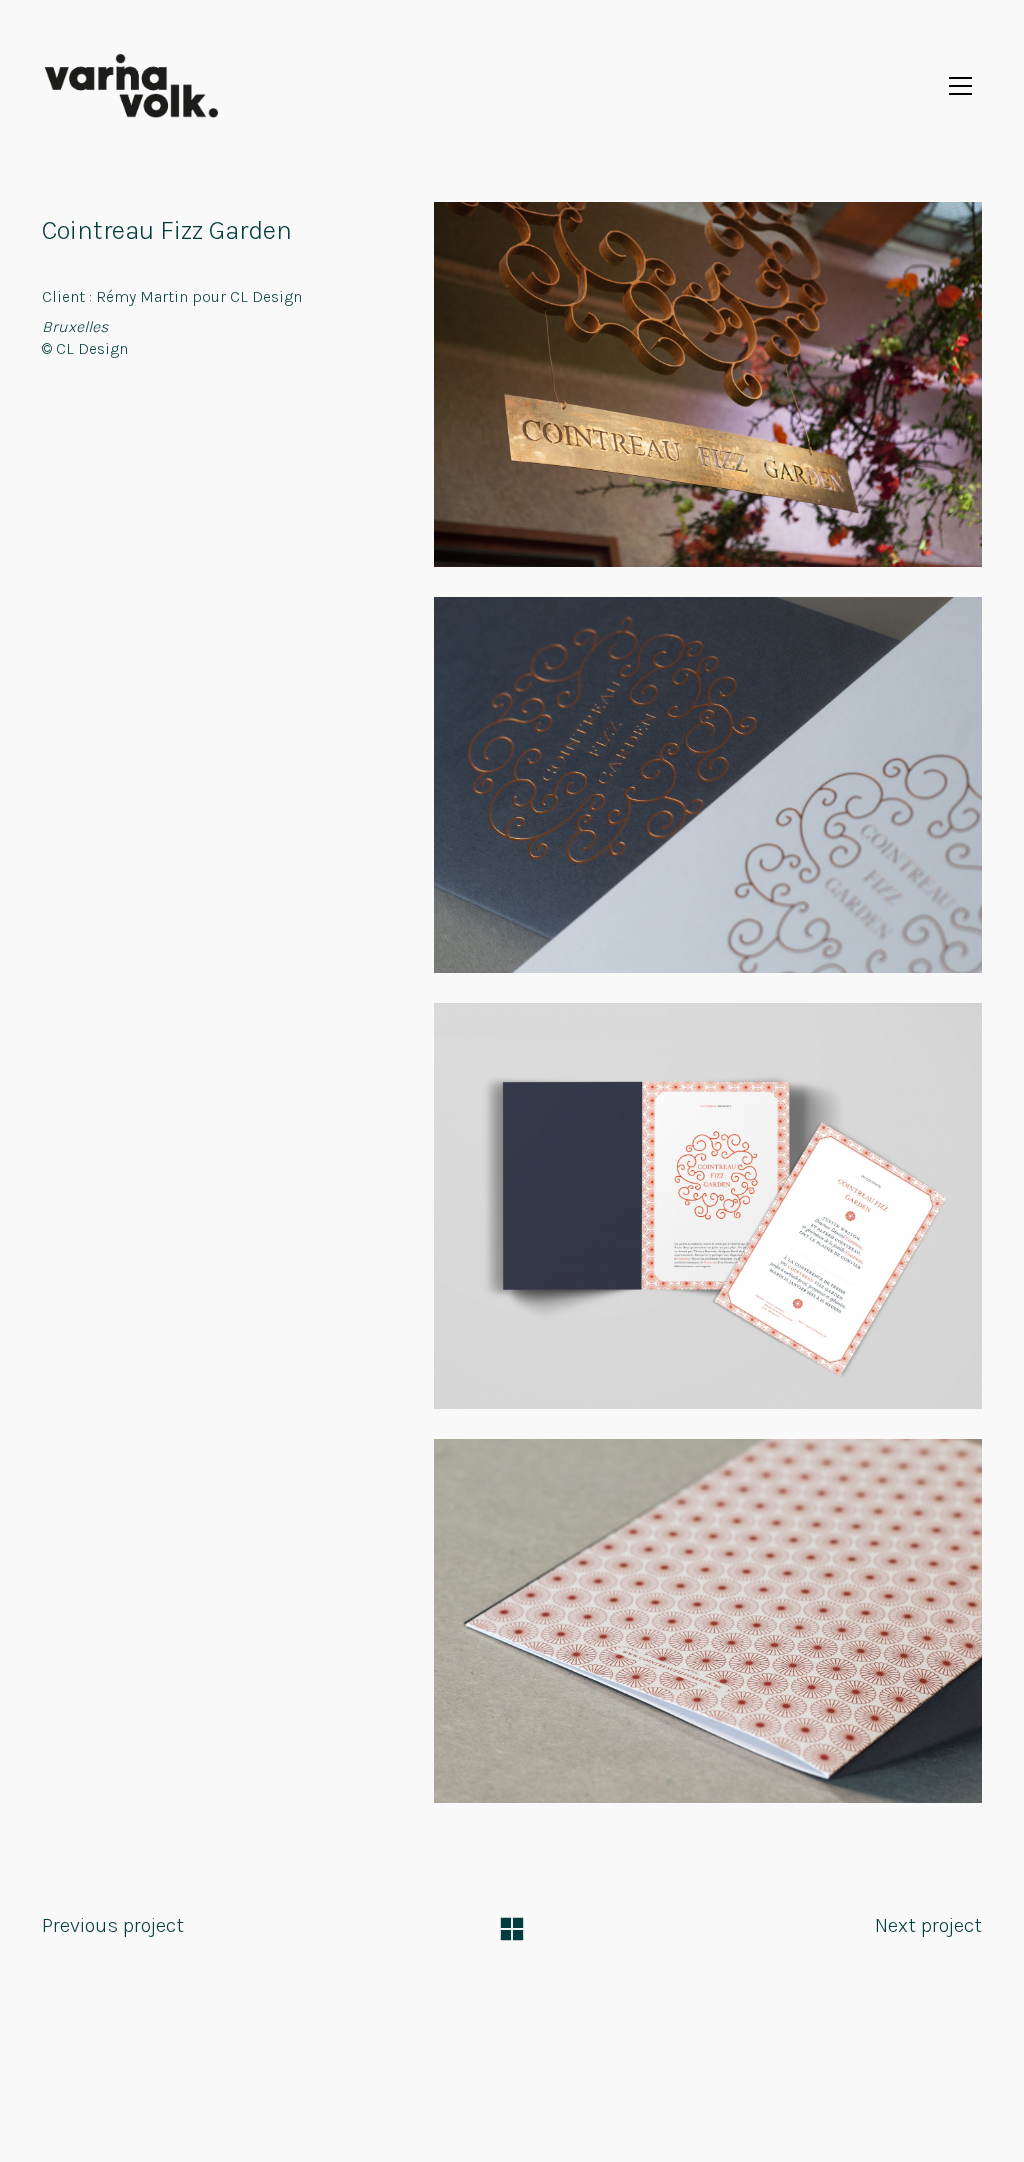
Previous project (113, 1925)
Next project (928, 1925)
